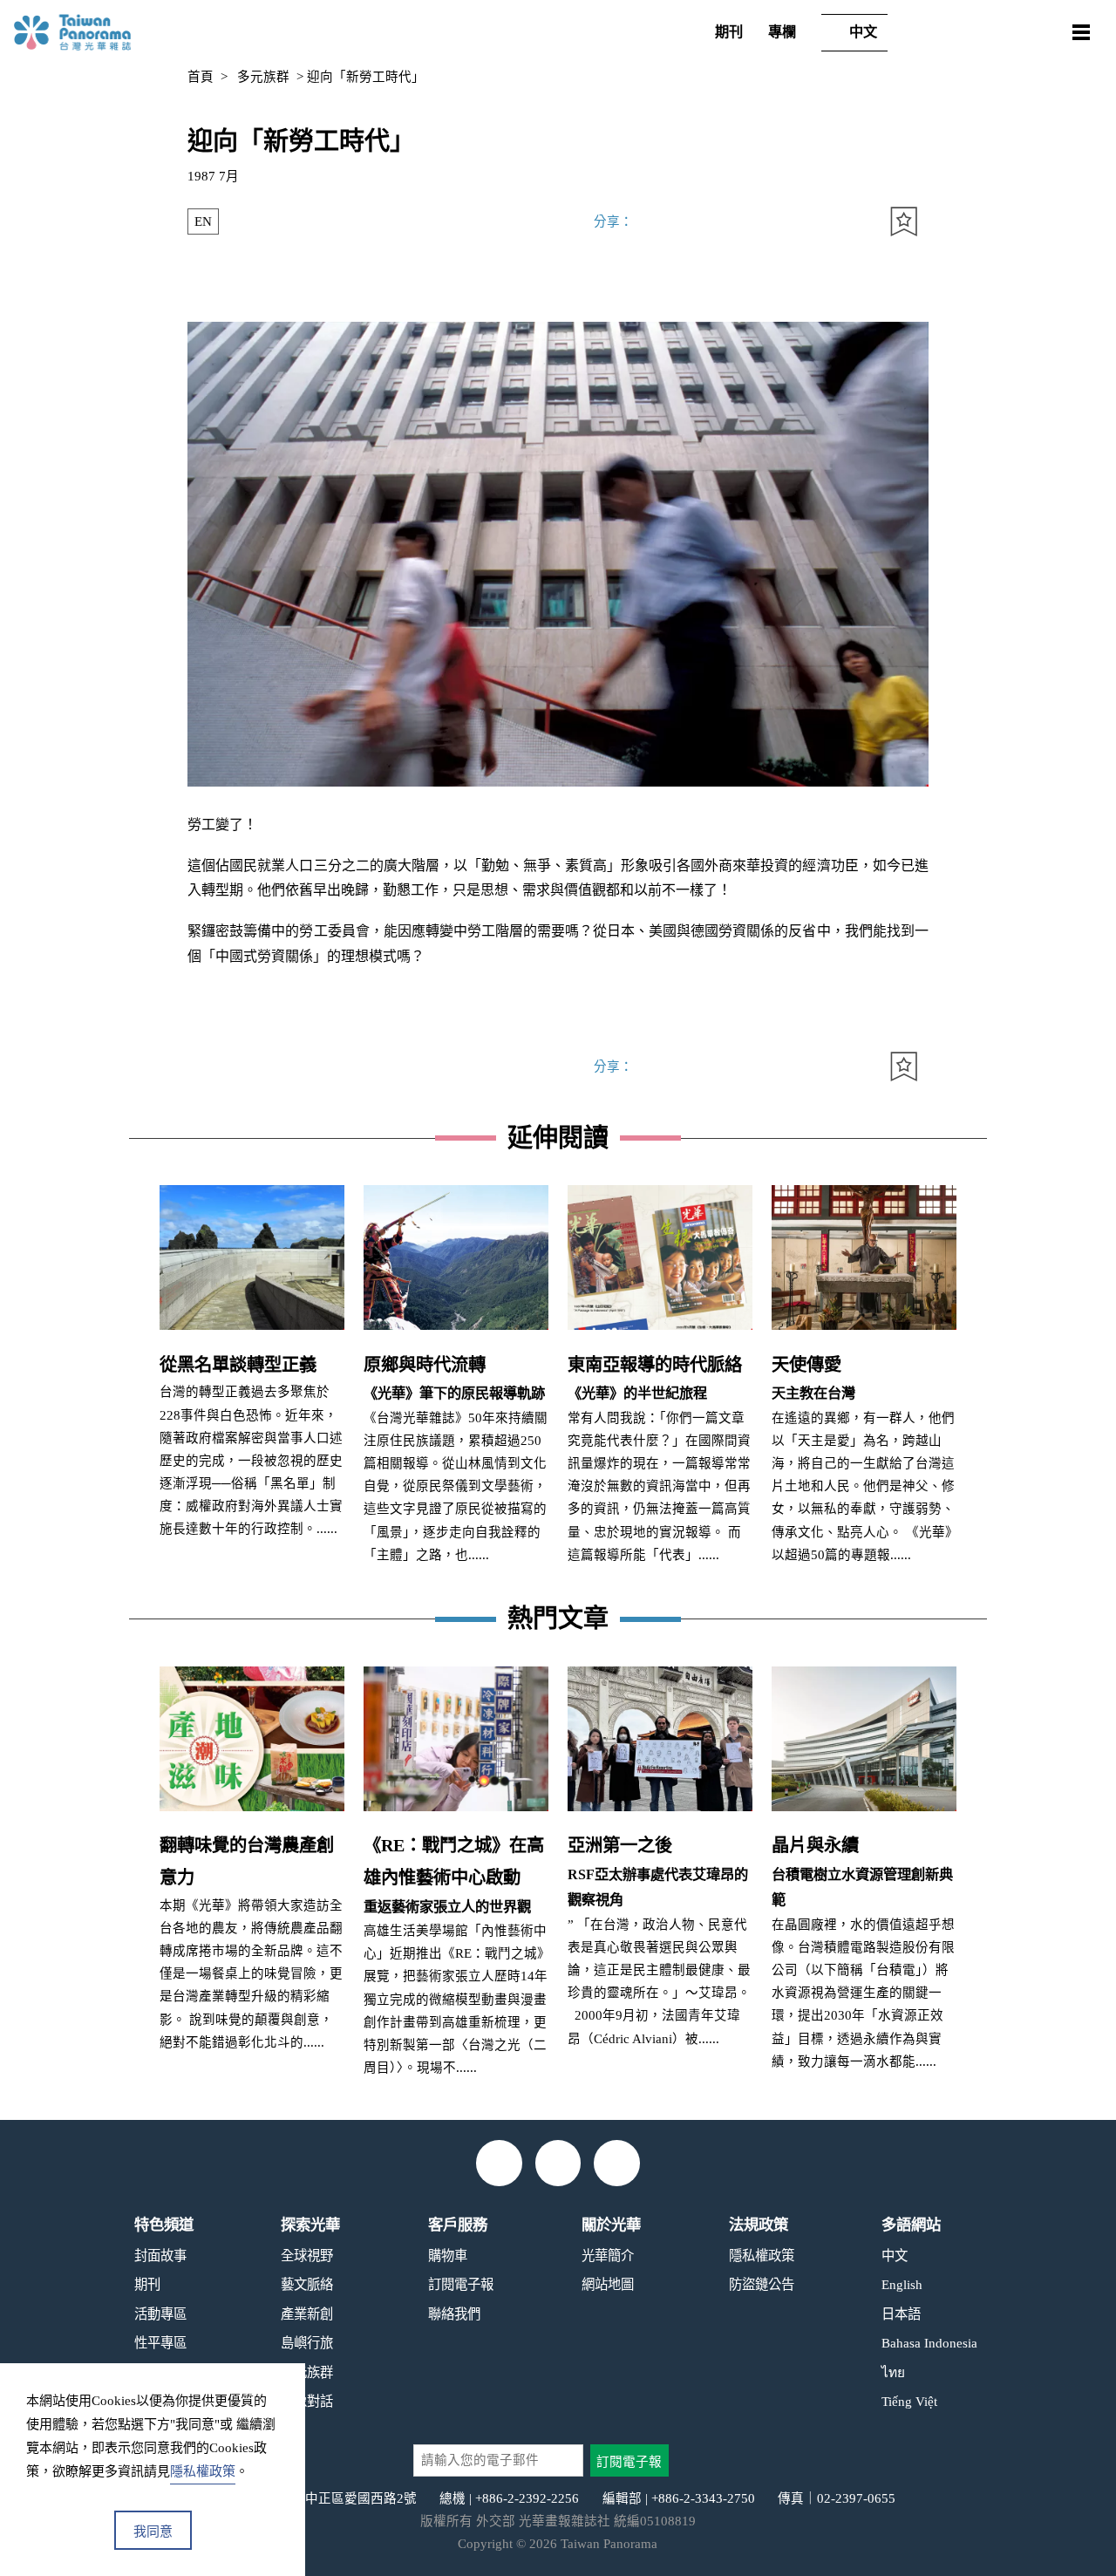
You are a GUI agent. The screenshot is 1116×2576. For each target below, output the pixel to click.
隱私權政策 (762, 2256)
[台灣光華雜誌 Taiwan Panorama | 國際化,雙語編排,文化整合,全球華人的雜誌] (99, 32)
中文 (863, 32)
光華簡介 (608, 2256)
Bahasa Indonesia (929, 2343)
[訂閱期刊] (980, 33)
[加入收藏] (904, 222)
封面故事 (160, 2256)
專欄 (782, 32)
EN (203, 221)
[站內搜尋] (927, 33)
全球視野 (307, 2256)
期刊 (729, 32)
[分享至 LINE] (854, 222)
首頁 (201, 77)
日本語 (901, 2314)
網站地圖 (608, 2284)
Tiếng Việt (909, 2401)
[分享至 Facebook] (755, 222)
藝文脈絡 (307, 2284)
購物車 (448, 2256)
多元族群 (263, 77)
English (902, 2284)
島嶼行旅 (307, 2343)
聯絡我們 (454, 2314)
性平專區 (160, 2343)
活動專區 (160, 2314)
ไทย (893, 2372)
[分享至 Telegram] (658, 222)
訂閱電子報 (461, 2284)
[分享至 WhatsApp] (707, 222)
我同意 (153, 2532)
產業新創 (307, 2314)
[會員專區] (1033, 33)
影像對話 (307, 2401)
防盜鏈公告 (762, 2284)
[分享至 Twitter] (805, 222)
